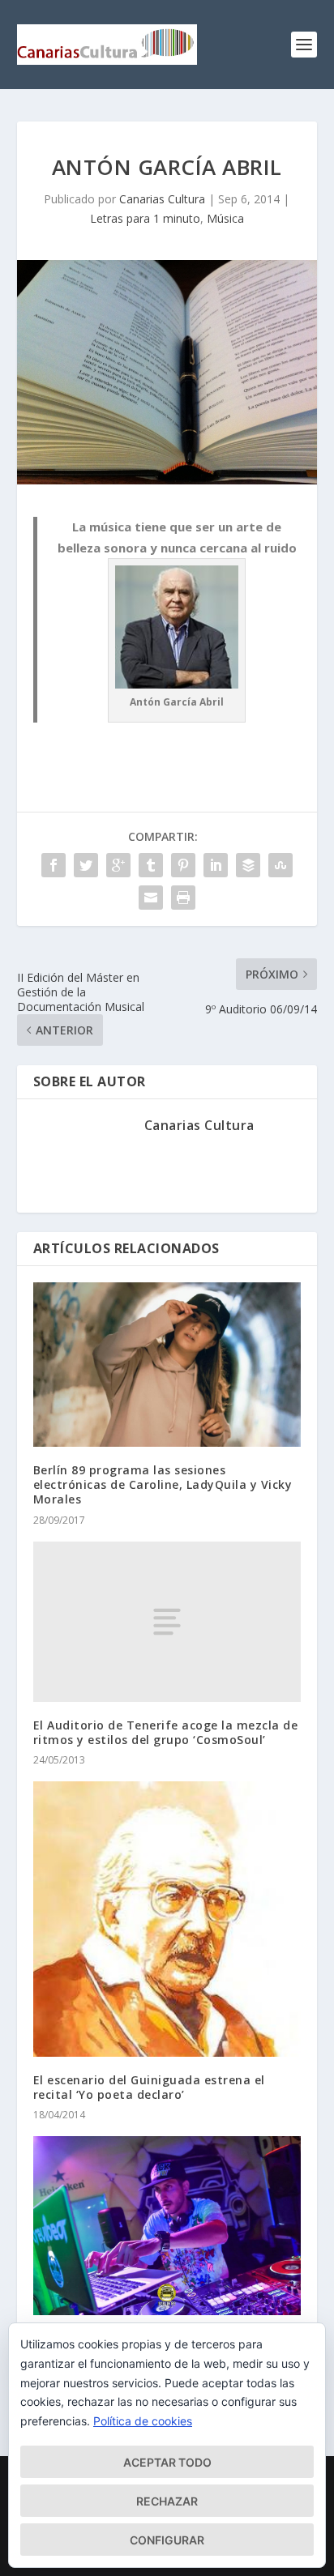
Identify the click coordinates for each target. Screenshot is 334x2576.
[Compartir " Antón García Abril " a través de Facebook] (54, 865)
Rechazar (167, 2501)
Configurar (167, 2540)
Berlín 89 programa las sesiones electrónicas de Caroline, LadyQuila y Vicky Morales (163, 1484)
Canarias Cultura (162, 199)
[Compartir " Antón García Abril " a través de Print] (183, 898)
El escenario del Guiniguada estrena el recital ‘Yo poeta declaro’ (149, 2087)
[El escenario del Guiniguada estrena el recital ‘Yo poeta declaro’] (167, 1919)
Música (225, 218)
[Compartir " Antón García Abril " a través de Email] (151, 898)
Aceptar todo (167, 2462)
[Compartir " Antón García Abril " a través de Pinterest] (183, 865)
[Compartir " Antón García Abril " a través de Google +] (118, 865)
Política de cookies (143, 2421)
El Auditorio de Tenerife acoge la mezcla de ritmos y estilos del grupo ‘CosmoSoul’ (166, 1732)
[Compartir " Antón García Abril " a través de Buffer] (248, 865)
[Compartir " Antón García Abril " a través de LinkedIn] (216, 865)
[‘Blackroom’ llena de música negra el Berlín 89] (167, 2226)
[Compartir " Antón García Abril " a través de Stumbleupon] (280, 865)
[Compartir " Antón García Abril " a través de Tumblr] (151, 865)
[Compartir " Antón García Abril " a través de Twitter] (86, 865)
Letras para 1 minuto (145, 218)
